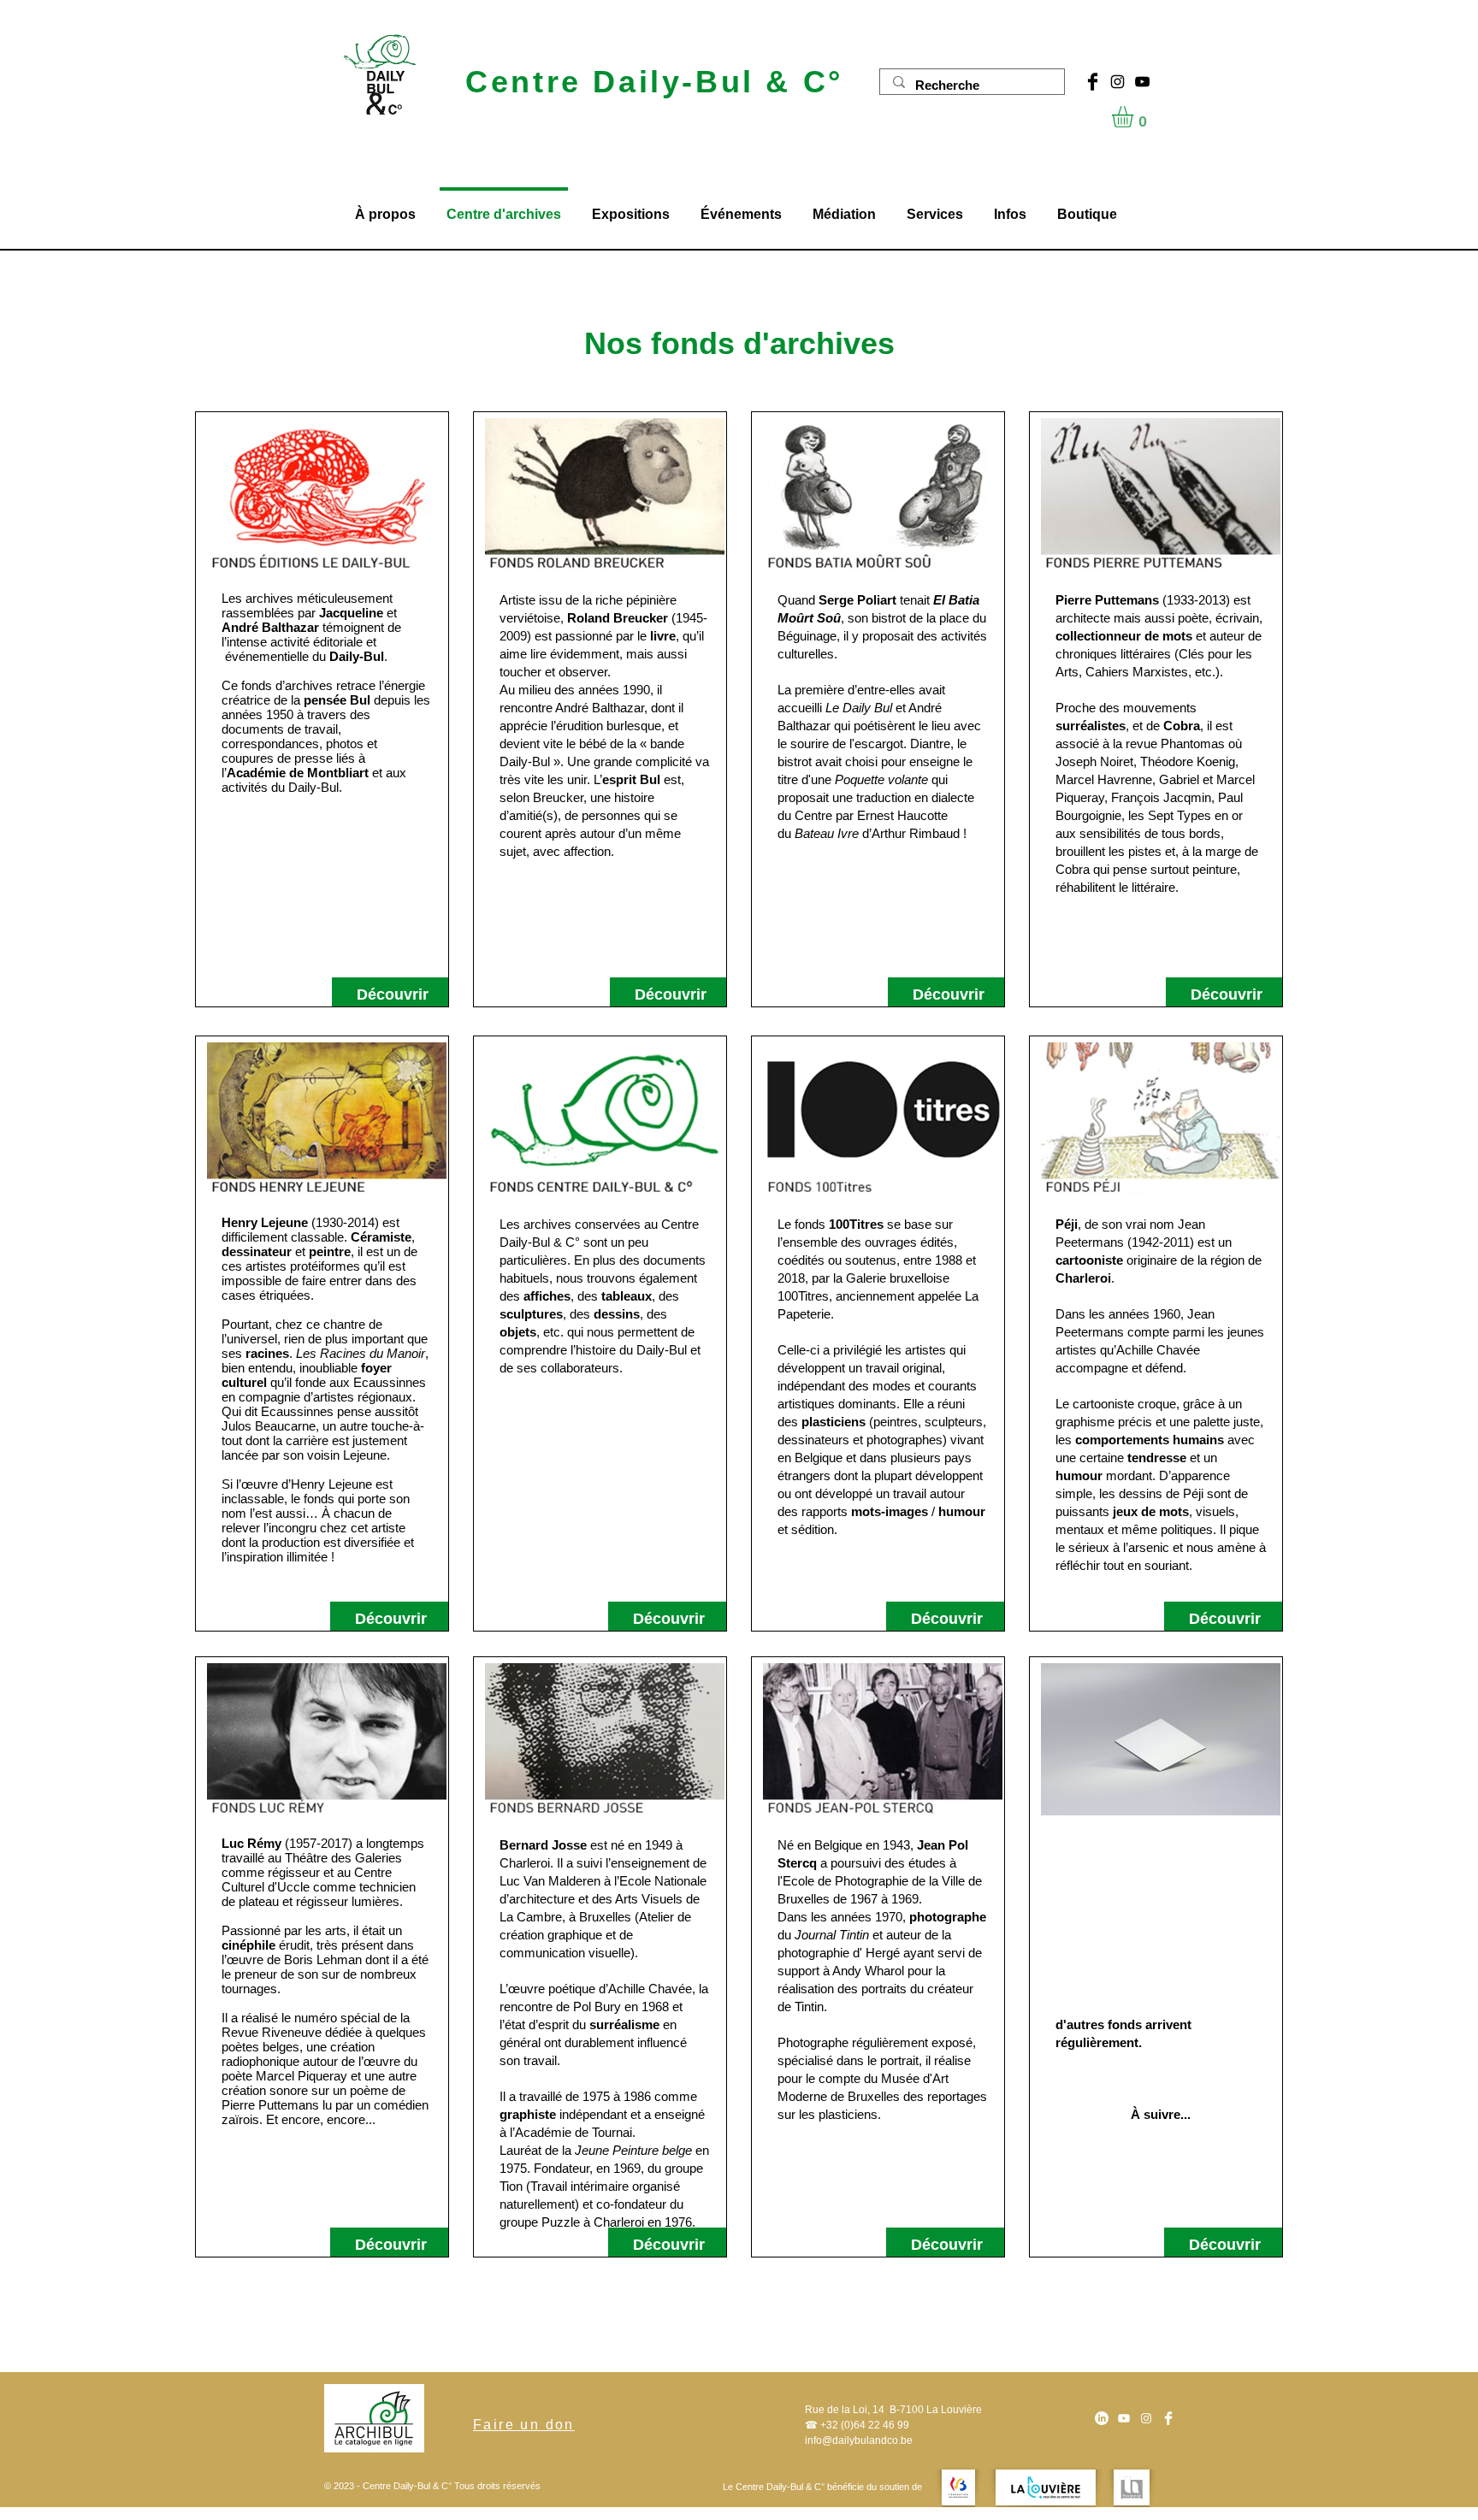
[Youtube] (1124, 2418)
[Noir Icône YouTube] (1142, 82)
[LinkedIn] (1102, 2418)
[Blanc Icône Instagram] (1146, 2418)
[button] (1135, 117)
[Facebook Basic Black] (1093, 82)
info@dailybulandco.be (859, 2440)
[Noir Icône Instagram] (1117, 82)
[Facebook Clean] (1168, 2418)
